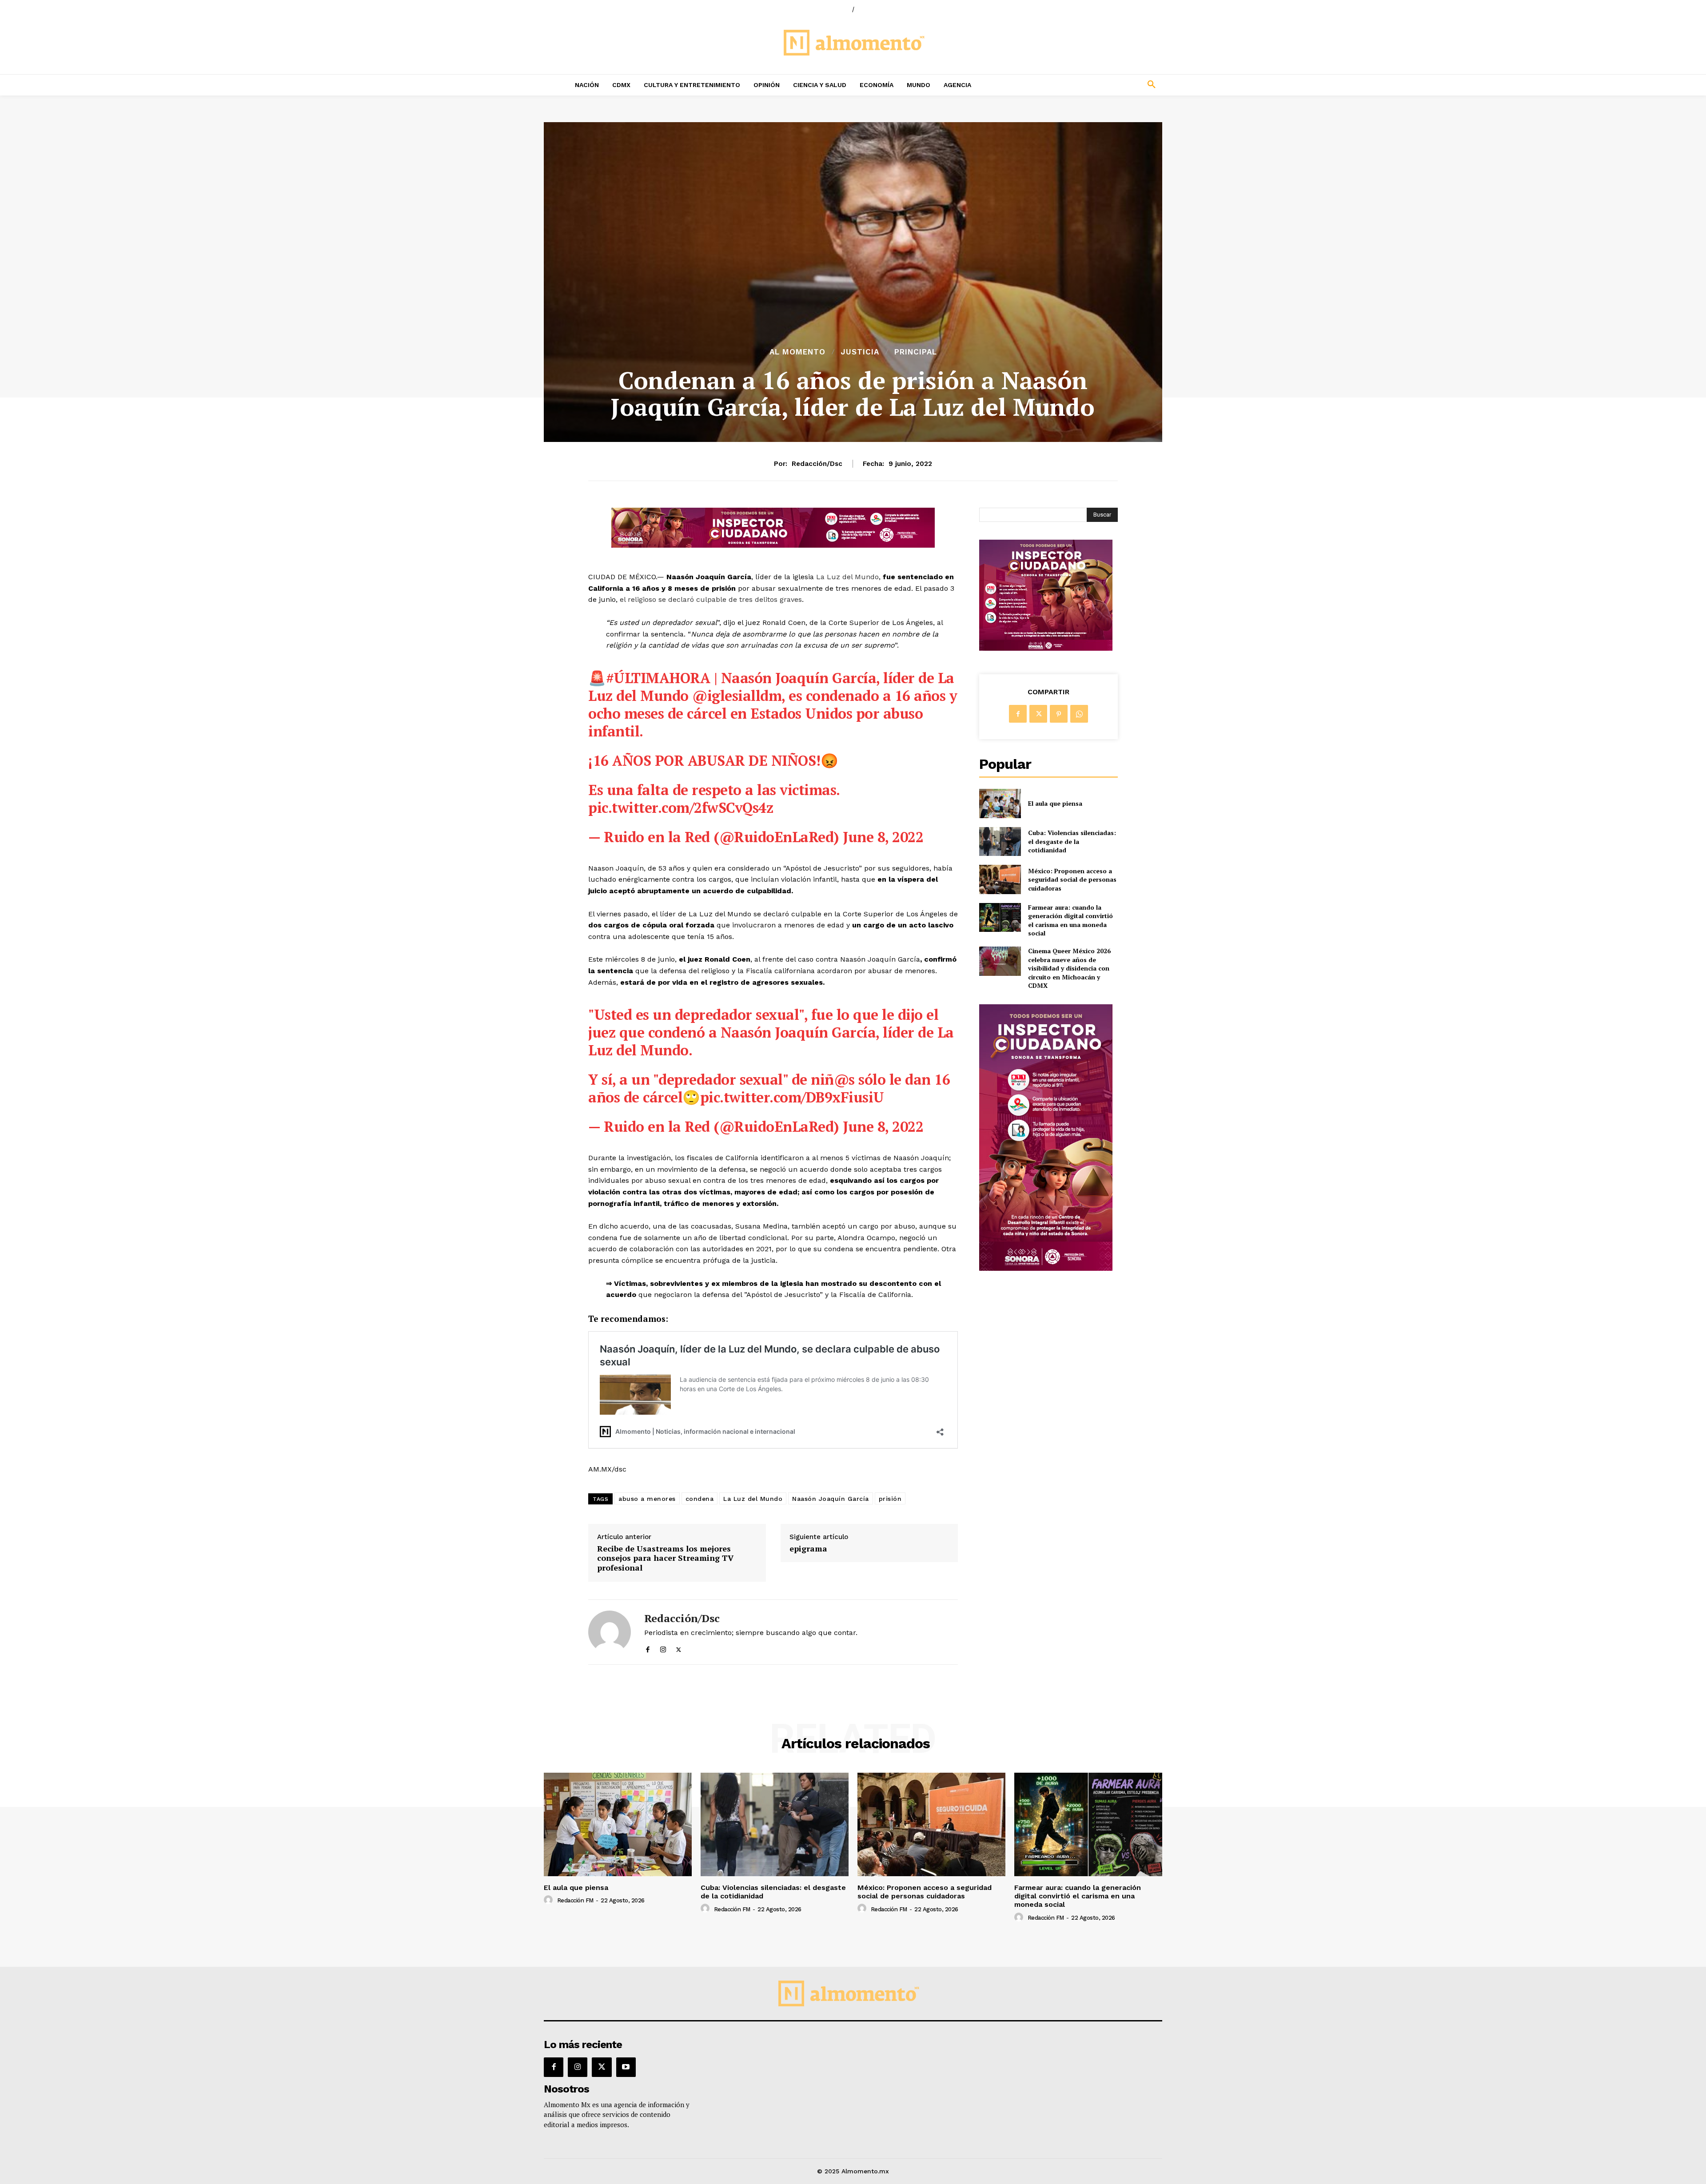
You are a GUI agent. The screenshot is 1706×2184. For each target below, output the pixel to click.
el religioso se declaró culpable (674, 599)
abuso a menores (647, 1499)
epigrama (808, 1549)
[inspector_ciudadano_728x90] (773, 545)
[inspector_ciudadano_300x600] (1046, 1268)
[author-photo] (550, 1900)
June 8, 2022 (883, 837)
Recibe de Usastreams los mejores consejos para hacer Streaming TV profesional (665, 1558)
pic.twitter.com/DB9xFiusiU (792, 1097)
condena (700, 1499)
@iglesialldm (737, 696)
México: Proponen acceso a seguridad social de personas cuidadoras (1072, 879)
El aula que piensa (1055, 803)
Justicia (860, 352)
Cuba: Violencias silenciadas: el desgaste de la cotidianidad (1072, 841)
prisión (890, 1499)
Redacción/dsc (817, 464)
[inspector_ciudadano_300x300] (1046, 648)
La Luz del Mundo (847, 577)
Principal (916, 352)
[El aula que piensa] (1000, 803)
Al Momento (797, 352)
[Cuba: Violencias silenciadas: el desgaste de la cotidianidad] (1000, 841)
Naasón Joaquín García (831, 1499)
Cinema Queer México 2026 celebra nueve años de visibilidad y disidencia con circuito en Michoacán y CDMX (1069, 968)
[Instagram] (663, 1648)
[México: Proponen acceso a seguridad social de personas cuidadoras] (1000, 879)
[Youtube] (626, 2067)
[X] (679, 1648)
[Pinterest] (1059, 714)
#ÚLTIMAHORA (658, 678)
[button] (1093, 85)
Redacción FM (575, 1900)
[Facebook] (648, 1648)
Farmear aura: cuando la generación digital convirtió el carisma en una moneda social (1070, 920)
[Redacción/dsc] (610, 1632)
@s (844, 1079)
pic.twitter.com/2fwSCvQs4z (681, 808)
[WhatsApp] (1079, 714)
